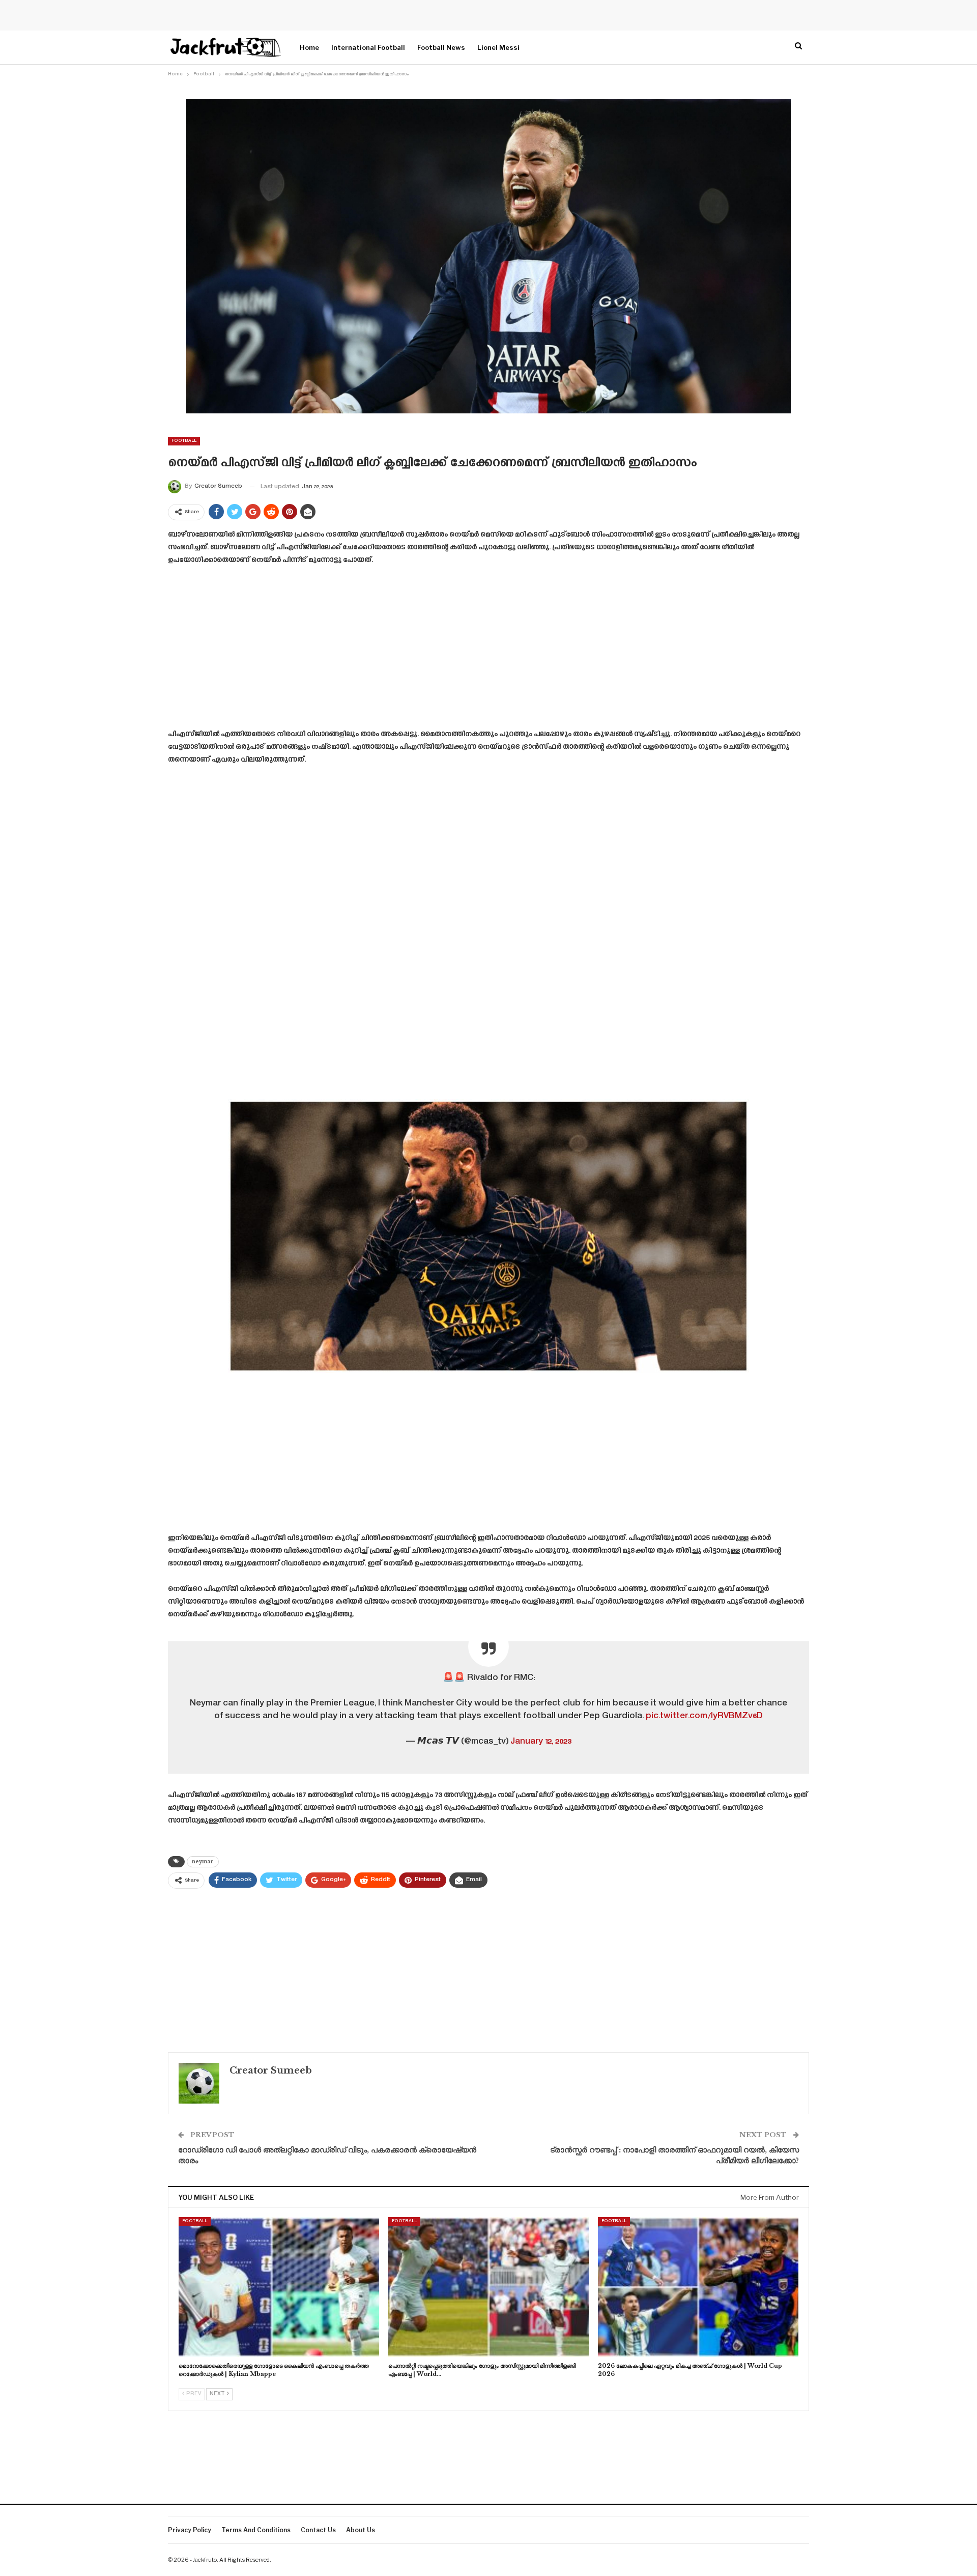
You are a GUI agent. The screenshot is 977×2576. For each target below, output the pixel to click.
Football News (441, 47)
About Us (361, 2530)
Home (309, 47)
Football (184, 441)
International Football (368, 47)
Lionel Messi (498, 47)
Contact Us (318, 2530)
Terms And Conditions (256, 2530)
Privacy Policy (190, 2530)
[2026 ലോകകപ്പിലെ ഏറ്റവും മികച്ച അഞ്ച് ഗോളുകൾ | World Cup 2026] (698, 2287)
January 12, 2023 (541, 1742)
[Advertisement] (489, 651)
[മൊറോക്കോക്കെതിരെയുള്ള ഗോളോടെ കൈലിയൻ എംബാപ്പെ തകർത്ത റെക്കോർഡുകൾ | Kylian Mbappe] (279, 2287)
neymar (203, 1861)
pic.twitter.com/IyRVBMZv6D (704, 1716)
